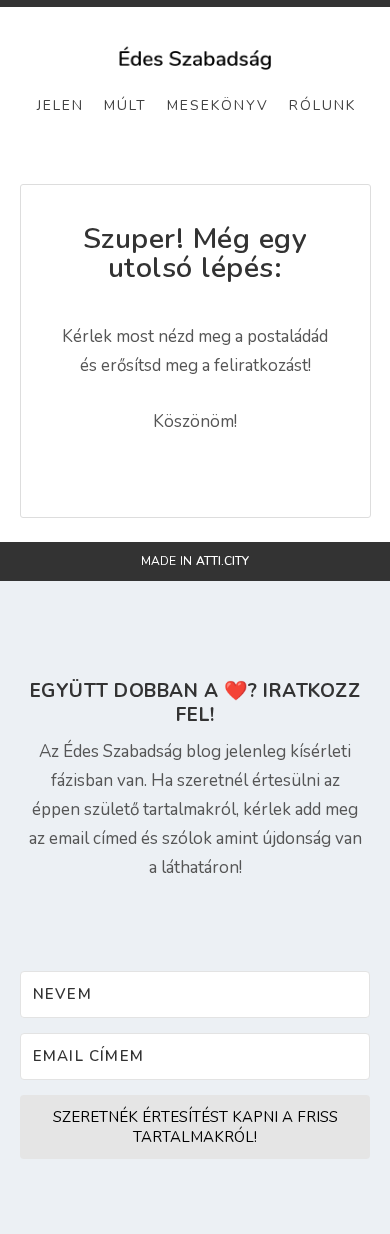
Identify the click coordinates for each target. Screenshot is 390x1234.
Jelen (60, 105)
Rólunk (322, 105)
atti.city (222, 561)
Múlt (125, 105)
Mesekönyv (218, 105)
